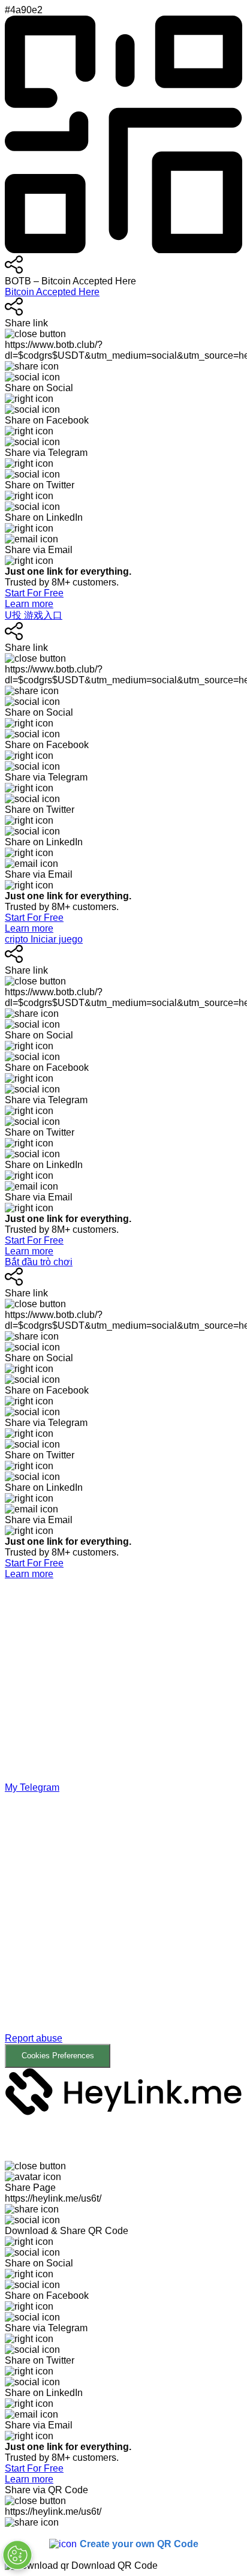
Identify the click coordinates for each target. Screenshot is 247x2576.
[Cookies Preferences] (17, 2555)
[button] (123, 1931)
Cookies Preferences (58, 2056)
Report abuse (34, 2038)
